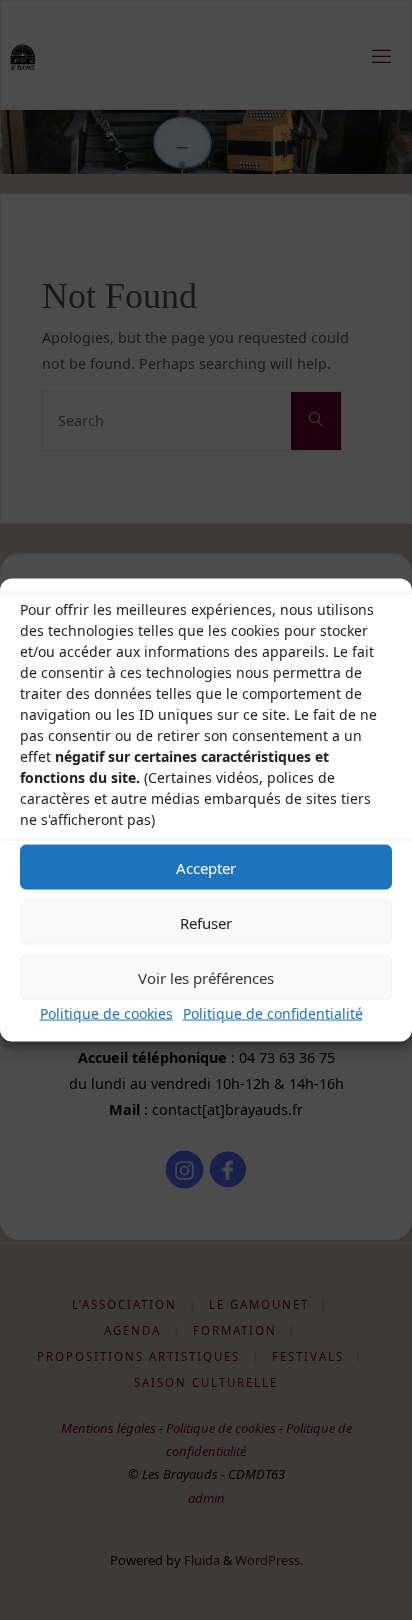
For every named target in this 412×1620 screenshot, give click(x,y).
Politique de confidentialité (273, 1013)
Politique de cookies (106, 1013)
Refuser (206, 922)
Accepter (206, 867)
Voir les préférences (206, 977)
